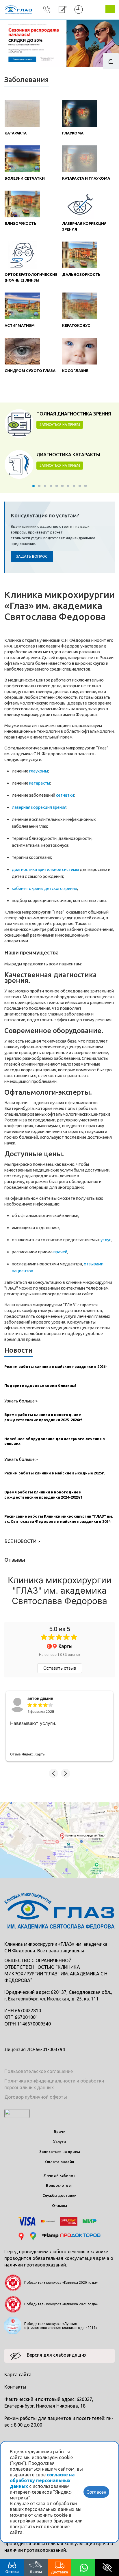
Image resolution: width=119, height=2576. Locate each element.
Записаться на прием (60, 2152)
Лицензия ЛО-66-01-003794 (35, 2049)
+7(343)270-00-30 (47, 10)
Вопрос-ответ (59, 2185)
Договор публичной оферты (36, 2097)
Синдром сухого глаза (30, 371)
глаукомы (39, 771)
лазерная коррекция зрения (39, 807)
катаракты (40, 783)
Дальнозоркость (81, 274)
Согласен (96, 2492)
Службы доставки (59, 2195)
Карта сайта (18, 2374)
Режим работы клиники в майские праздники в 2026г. (56, 1366)
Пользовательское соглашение (39, 2071)
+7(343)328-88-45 (47, 18)
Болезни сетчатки (25, 178)
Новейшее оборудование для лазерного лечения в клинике (55, 1441)
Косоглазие (75, 371)
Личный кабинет (59, 2175)
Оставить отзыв (60, 1668)
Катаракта (16, 133)
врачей (60, 1252)
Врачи (60, 2131)
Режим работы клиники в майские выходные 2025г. (55, 1473)
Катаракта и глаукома (86, 178)
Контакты (15, 2387)
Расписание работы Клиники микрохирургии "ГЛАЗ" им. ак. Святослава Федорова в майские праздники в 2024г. (59, 1519)
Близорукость (21, 223)
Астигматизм (20, 325)
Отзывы (59, 2205)
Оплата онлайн (60, 2162)
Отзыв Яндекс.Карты (28, 1754)
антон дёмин (40, 1698)
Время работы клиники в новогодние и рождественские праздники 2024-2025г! (43, 1495)
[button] (53, 1773)
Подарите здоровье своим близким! (40, 1385)
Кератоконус (76, 325)
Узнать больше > (21, 1401)
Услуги (59, 2142)
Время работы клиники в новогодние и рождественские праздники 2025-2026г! (43, 1417)
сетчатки (65, 795)
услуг (106, 1240)
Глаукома (73, 133)
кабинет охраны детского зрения (44, 888)
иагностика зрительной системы (47, 869)
